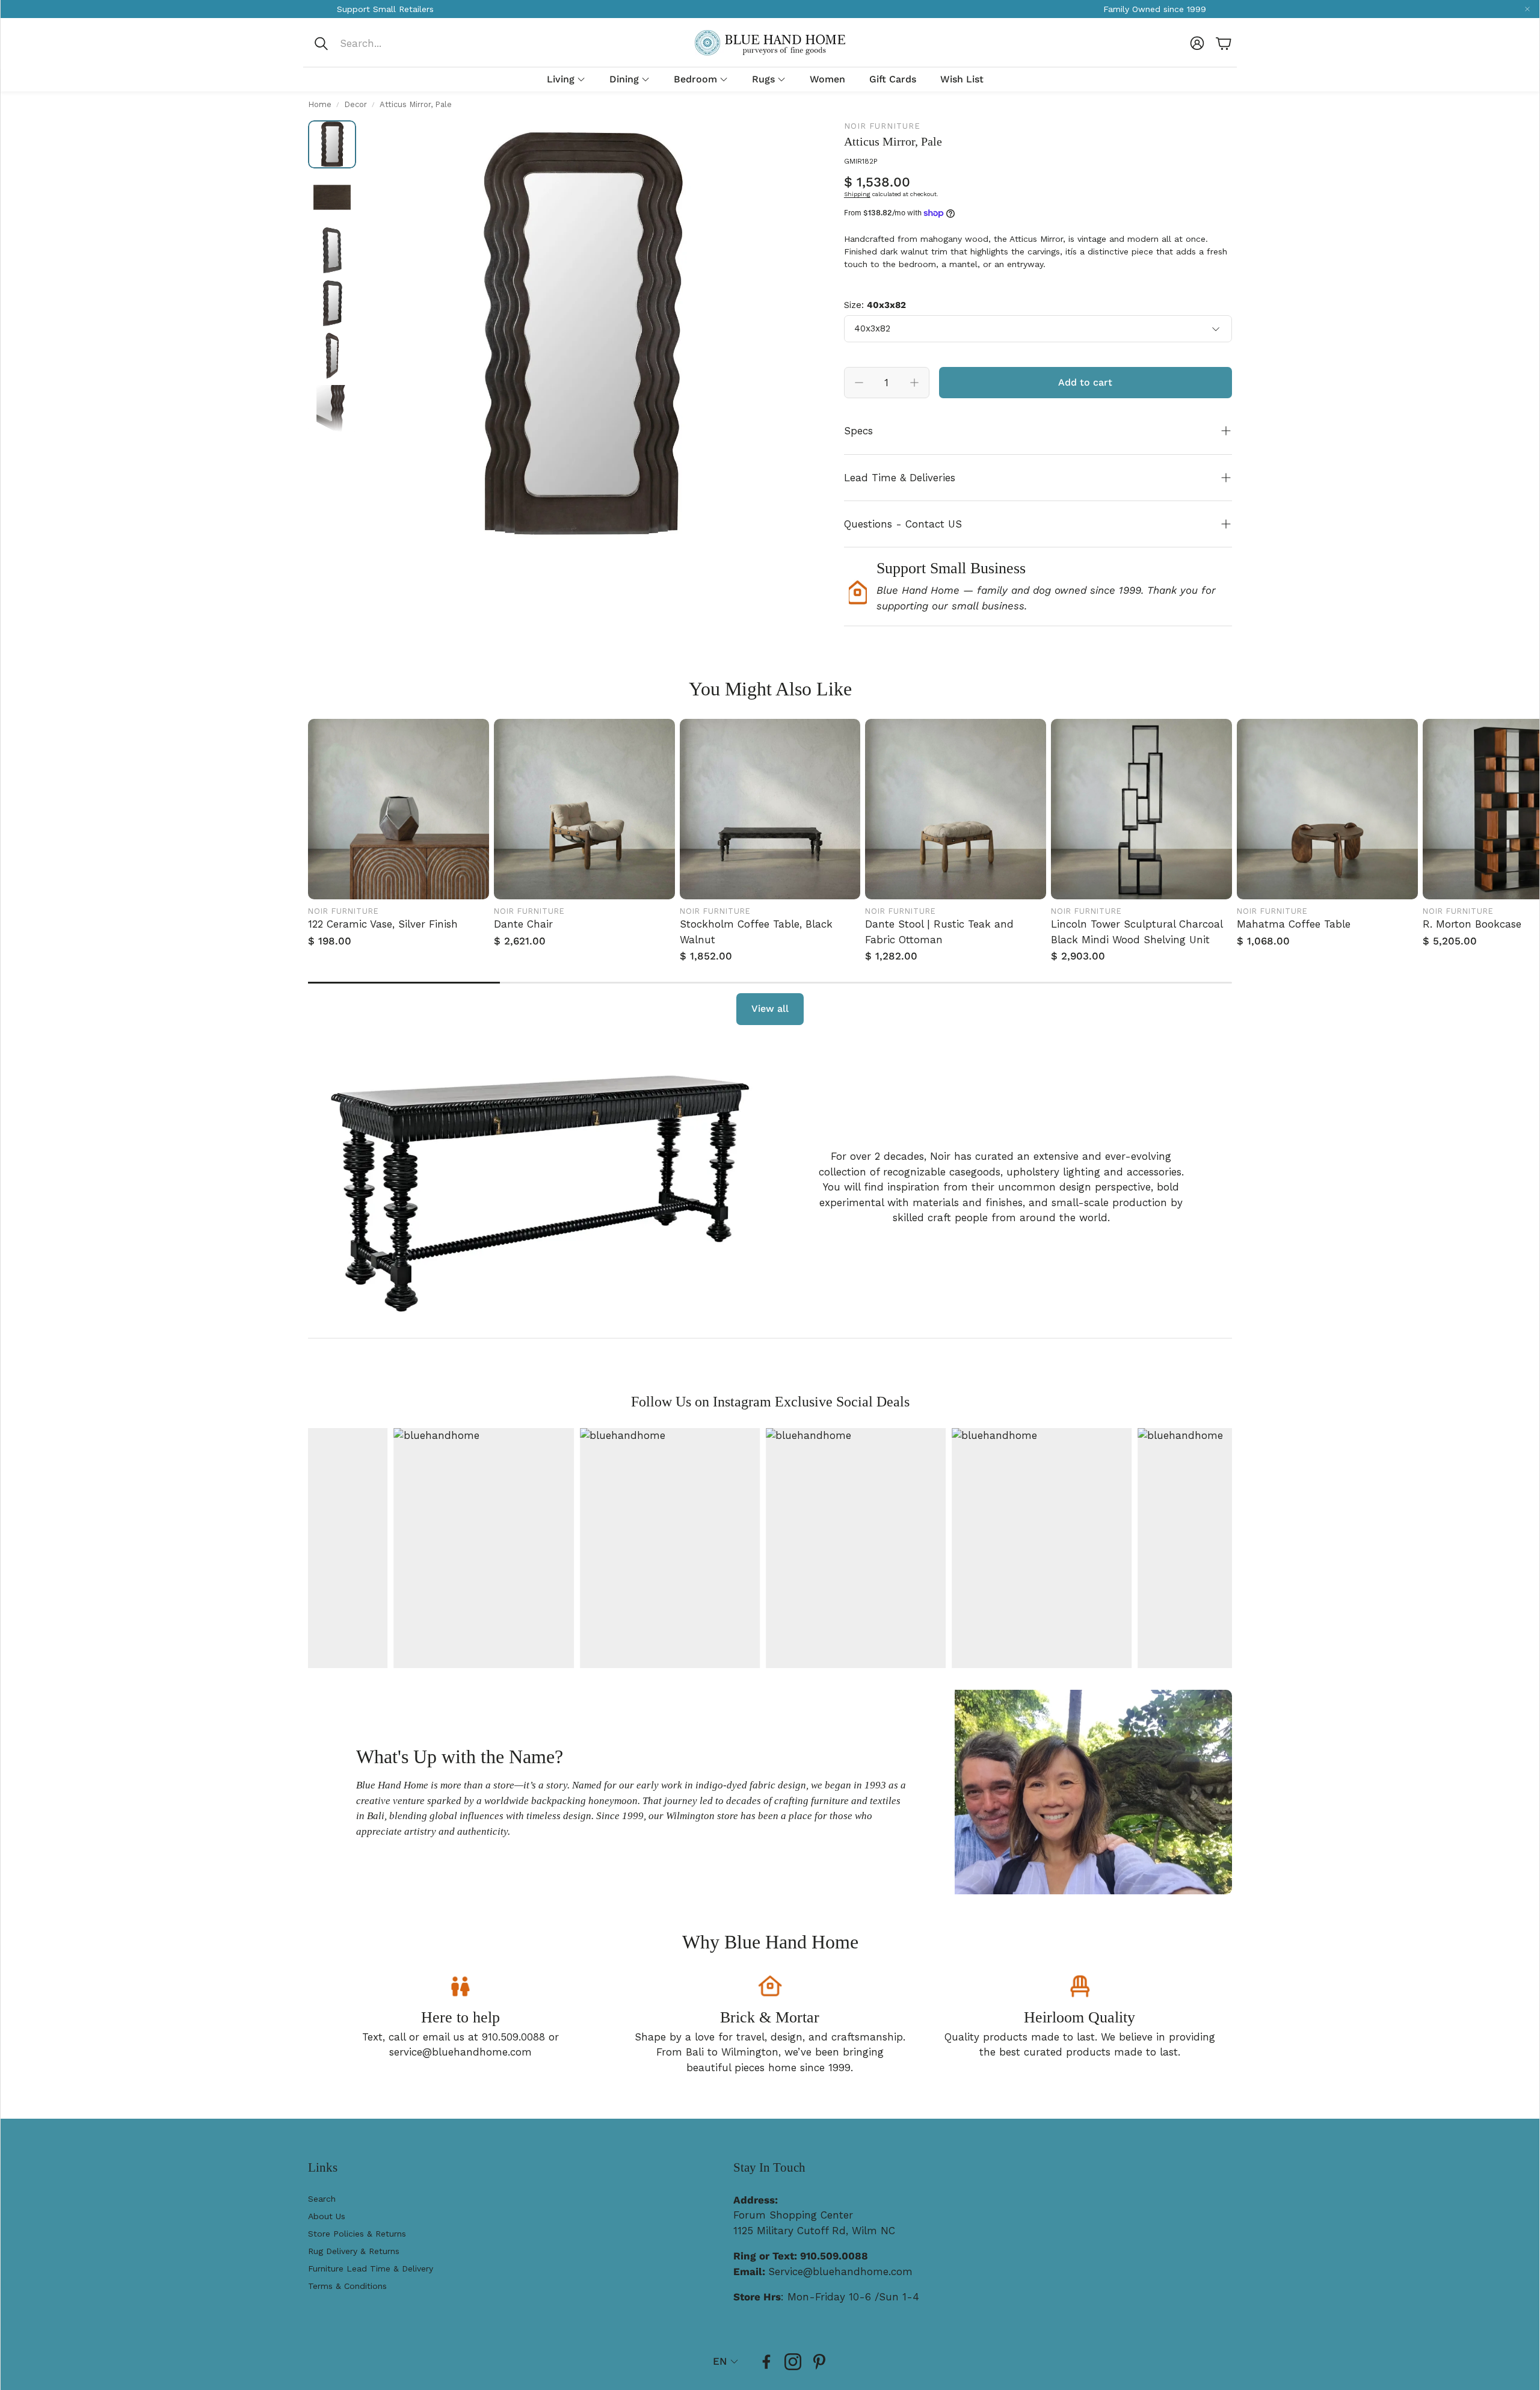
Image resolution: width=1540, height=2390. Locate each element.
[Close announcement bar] (1527, 9)
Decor (356, 104)
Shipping (857, 194)
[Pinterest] (819, 2362)
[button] (393, 43)
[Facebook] (766, 2362)
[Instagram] (793, 2362)
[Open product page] (399, 809)
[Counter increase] (914, 383)
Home (320, 104)
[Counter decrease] (859, 383)
